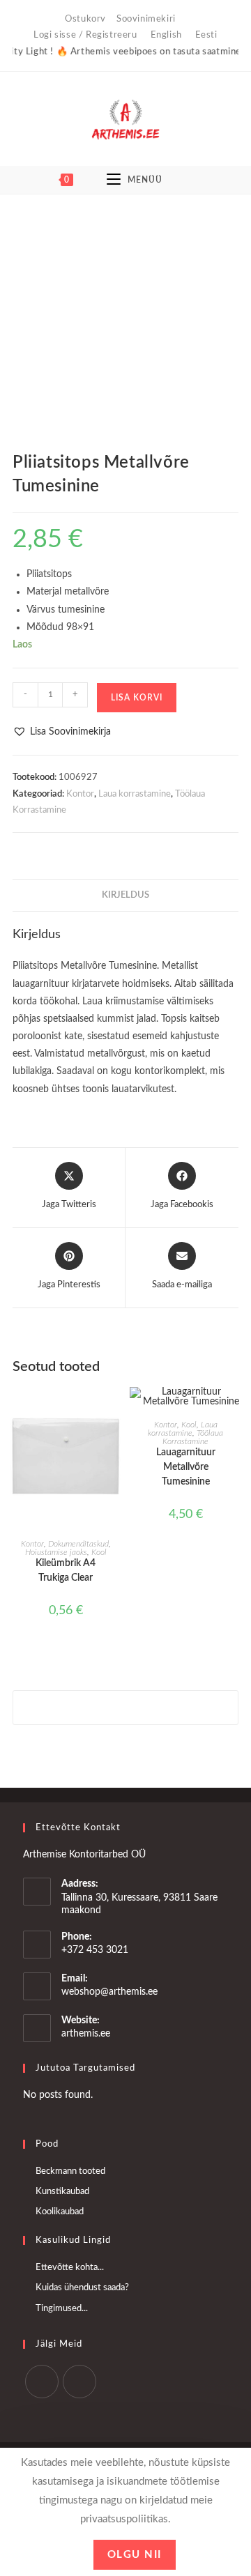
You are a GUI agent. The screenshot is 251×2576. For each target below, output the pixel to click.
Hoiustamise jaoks (56, 1552)
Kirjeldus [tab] (125, 895)
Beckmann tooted (70, 2171)
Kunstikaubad (62, 2192)
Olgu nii (135, 2555)
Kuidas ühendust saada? (82, 2288)
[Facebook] (42, 2382)
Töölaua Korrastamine (193, 1437)
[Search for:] (199, 180)
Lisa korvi (137, 698)
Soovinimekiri (146, 19)
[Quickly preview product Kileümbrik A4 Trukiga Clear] (114, 1411)
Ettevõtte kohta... (70, 2268)
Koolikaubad (60, 2212)
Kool (99, 1552)
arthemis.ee (86, 2034)
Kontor (80, 794)
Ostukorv (85, 19)
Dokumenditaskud (78, 1544)
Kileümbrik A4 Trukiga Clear (66, 1571)
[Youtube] (79, 2382)
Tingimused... (62, 2309)
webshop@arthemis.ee (109, 1992)
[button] (62, 732)
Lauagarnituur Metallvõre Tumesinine (186, 1467)
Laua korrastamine (135, 794)
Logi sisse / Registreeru (85, 35)
